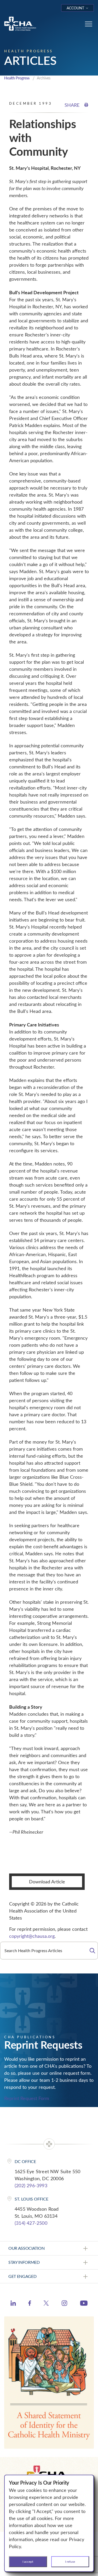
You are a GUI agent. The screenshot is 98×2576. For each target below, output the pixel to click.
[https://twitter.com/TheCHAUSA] (46, 2304)
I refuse (70, 2561)
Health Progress (17, 78)
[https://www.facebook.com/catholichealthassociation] (30, 2304)
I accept (28, 2561)
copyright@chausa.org (32, 1936)
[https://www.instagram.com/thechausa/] (64, 2304)
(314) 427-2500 (31, 2223)
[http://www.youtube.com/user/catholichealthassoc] (84, 2304)
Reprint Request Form (27, 2098)
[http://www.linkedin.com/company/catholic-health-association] (13, 2304)
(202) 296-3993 (31, 2185)
